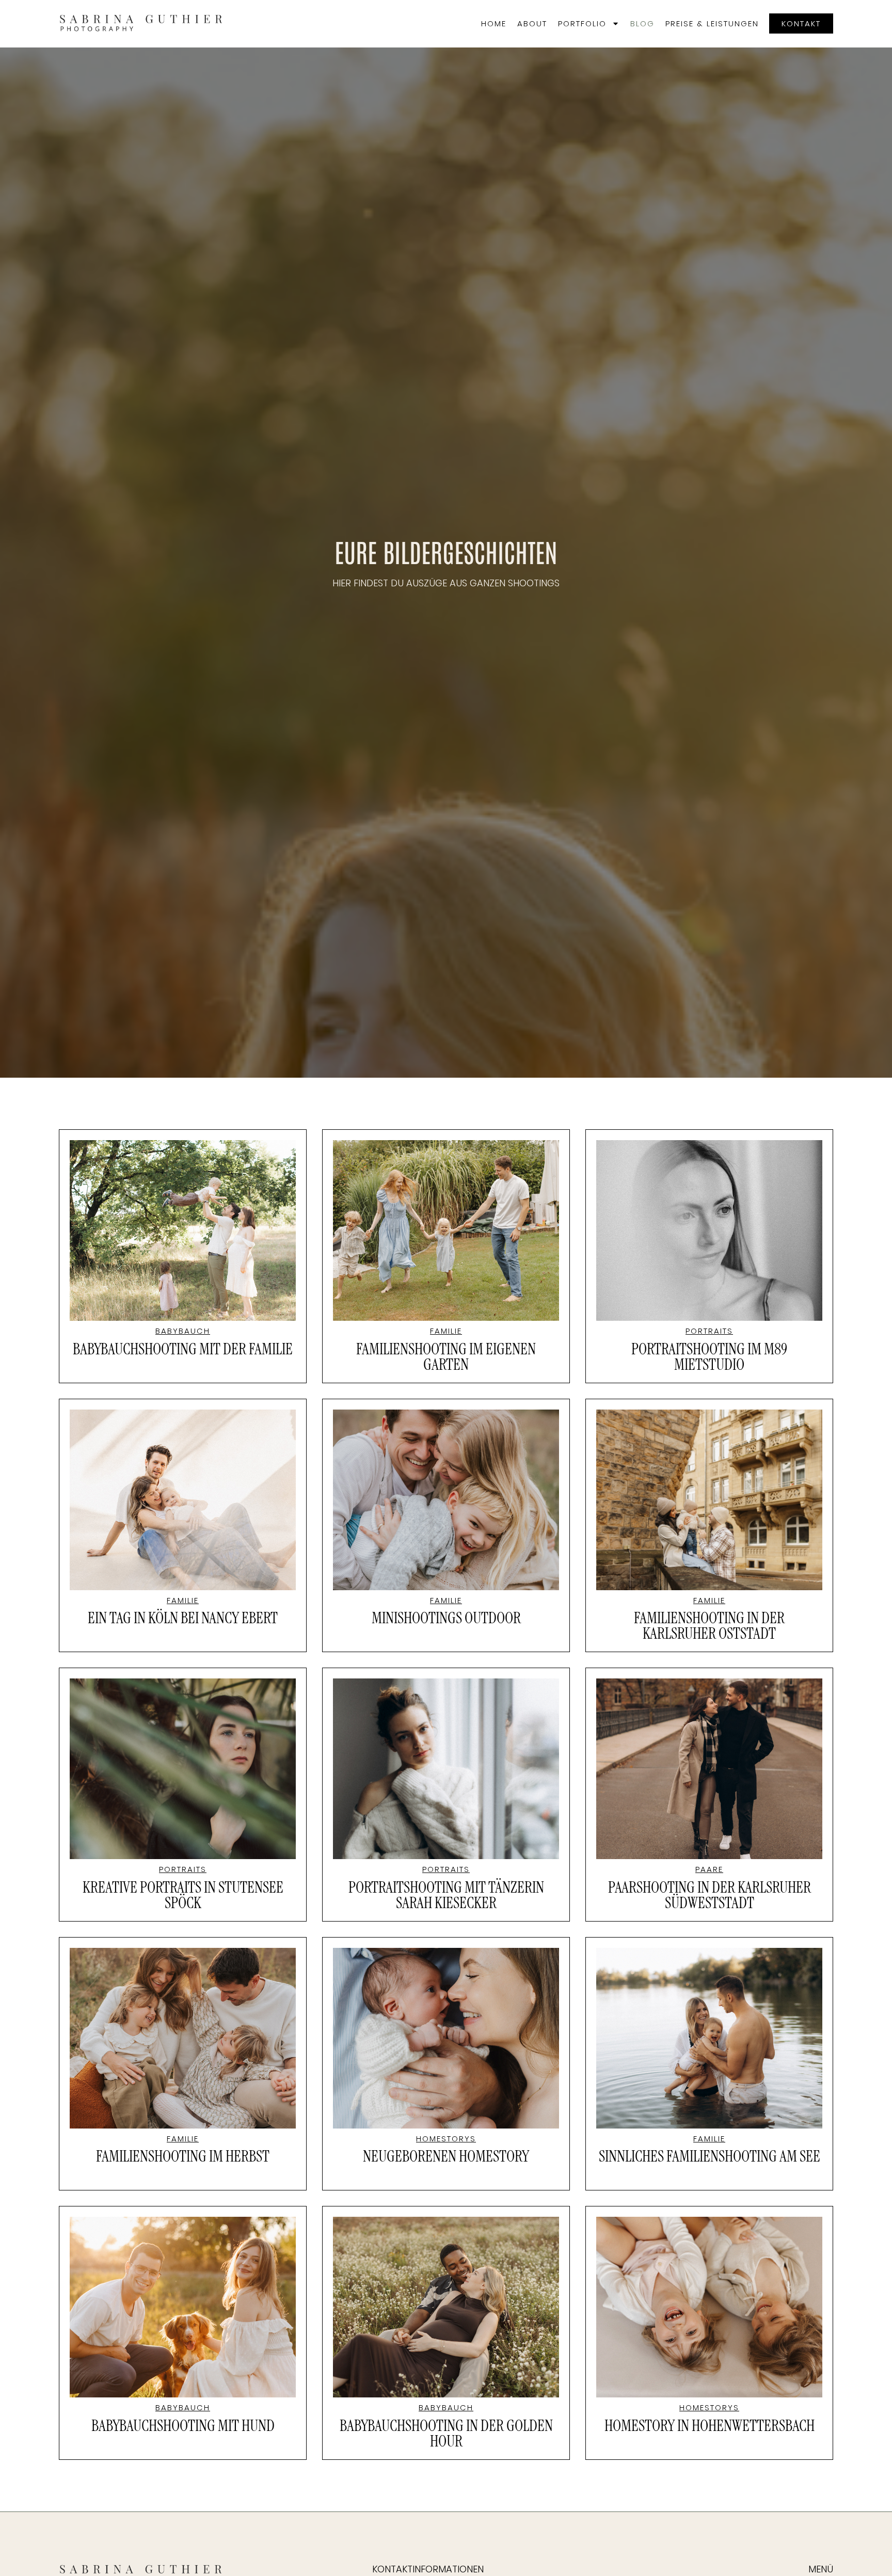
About (532, 23)
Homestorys (446, 2139)
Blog (642, 23)
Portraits (709, 1331)
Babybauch (183, 1331)
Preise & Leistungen (712, 23)
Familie (446, 1331)
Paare (709, 1869)
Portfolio (582, 23)
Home (494, 23)
